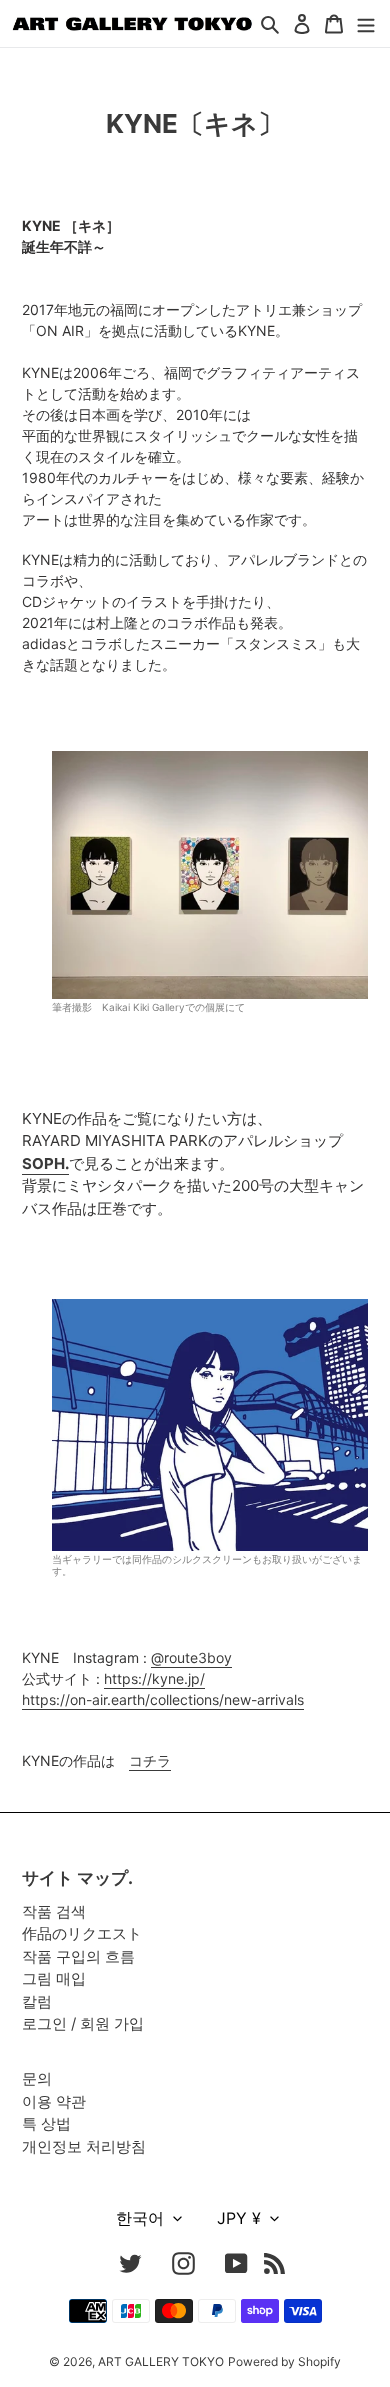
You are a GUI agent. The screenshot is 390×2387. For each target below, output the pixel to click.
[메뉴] (366, 23)
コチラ (150, 1760)
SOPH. (45, 1163)
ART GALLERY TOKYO (161, 2361)
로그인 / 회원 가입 (83, 2023)
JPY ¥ (239, 2218)
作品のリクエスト (82, 1933)
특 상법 (46, 2123)
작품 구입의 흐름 (78, 1956)
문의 (37, 2078)
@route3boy (191, 1657)
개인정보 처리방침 (84, 2146)
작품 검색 (54, 1911)
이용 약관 (54, 2101)
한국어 (140, 2218)
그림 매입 (54, 1978)
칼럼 (37, 2001)
